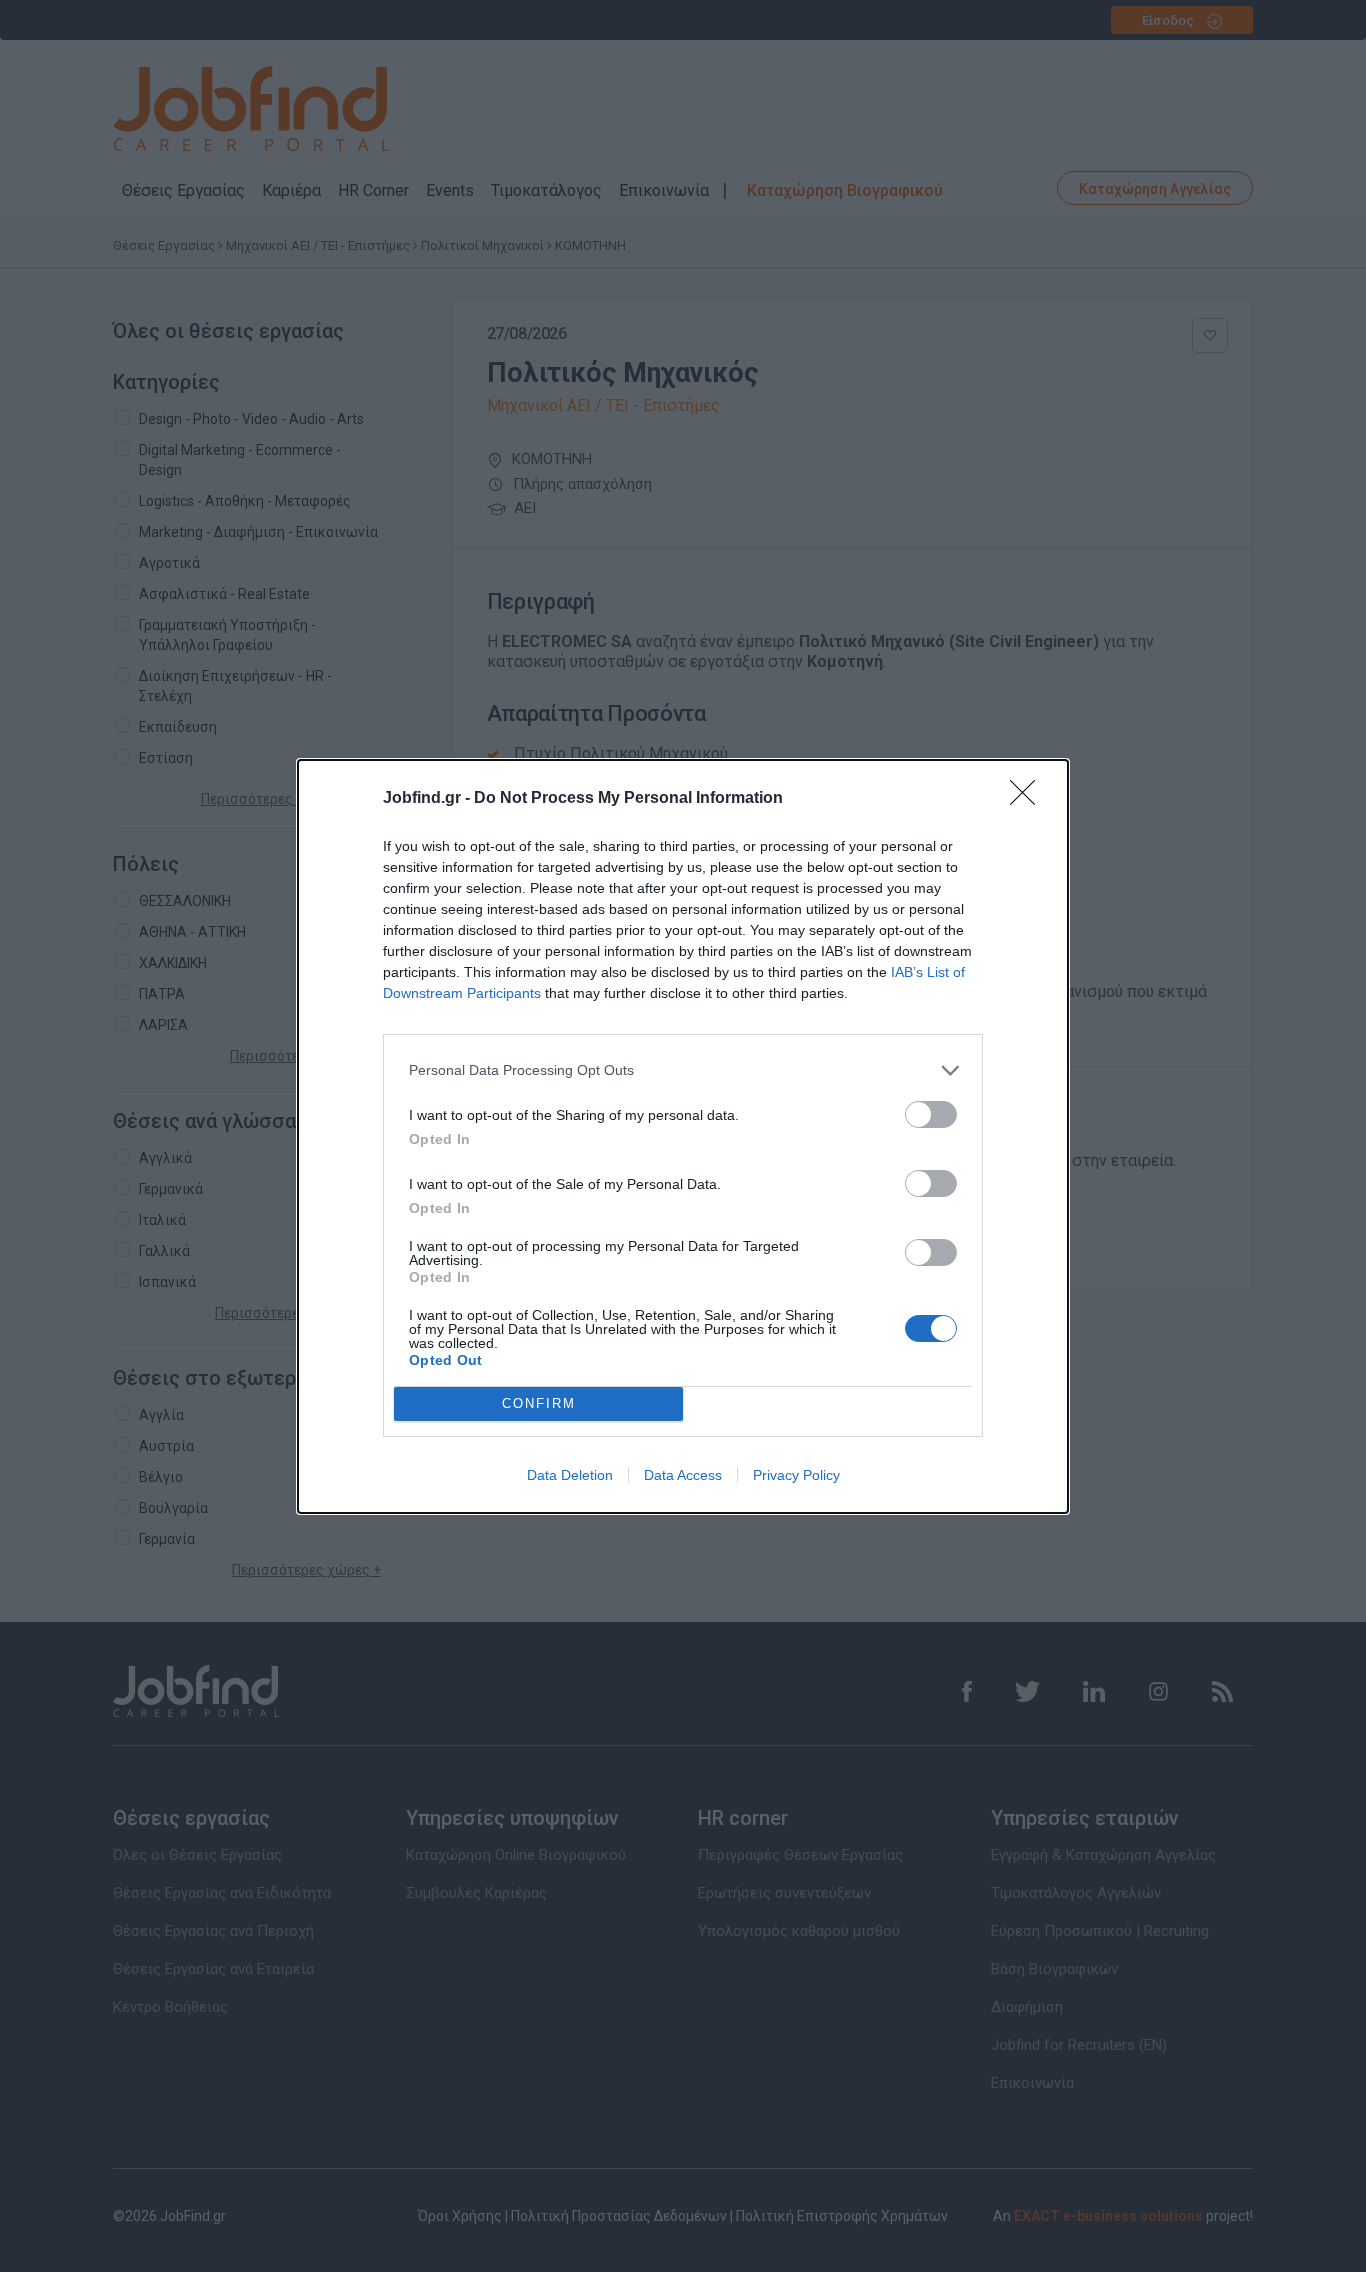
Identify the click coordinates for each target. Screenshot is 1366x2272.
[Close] (1029, 799)
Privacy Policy (796, 1475)
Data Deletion (570, 1475)
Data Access (683, 1475)
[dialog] (683, 1136)
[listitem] (683, 1070)
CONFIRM (539, 1403)
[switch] (931, 1114)
